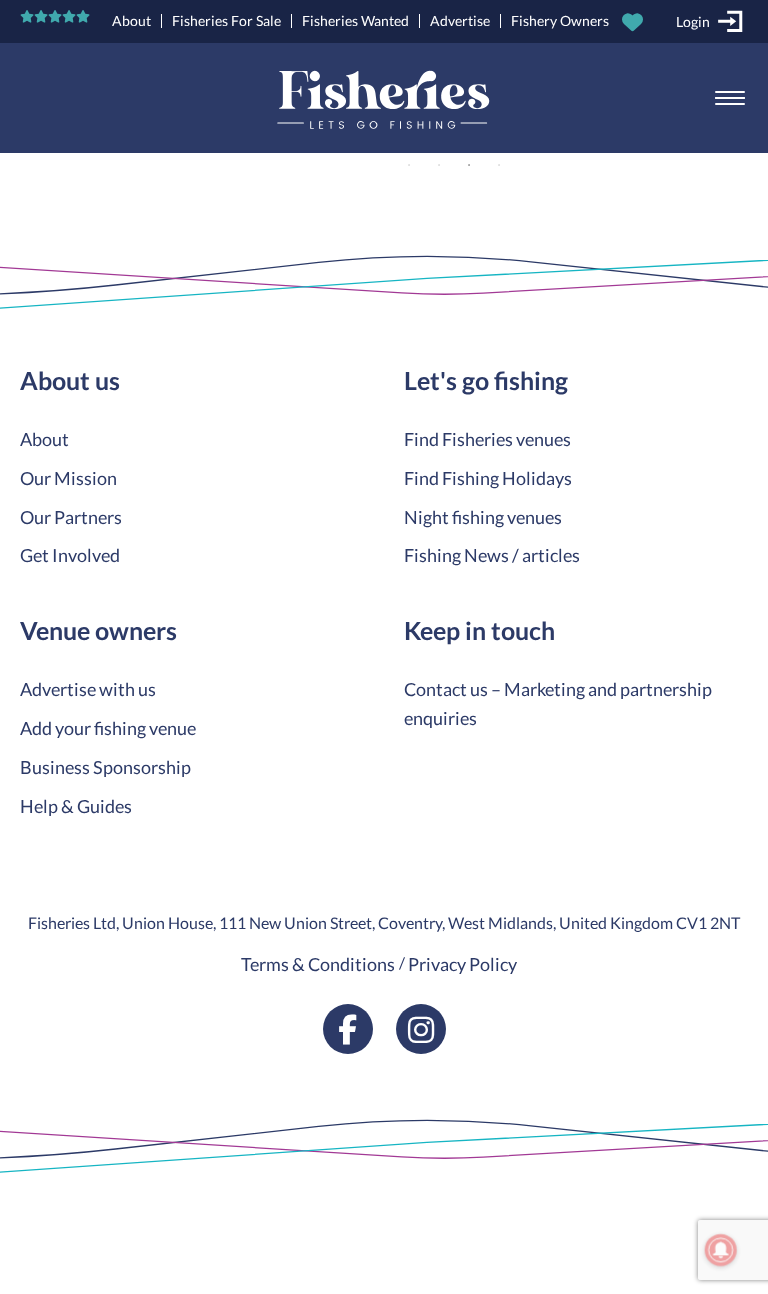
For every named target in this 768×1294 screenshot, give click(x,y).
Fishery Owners (560, 20)
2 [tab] (439, 165)
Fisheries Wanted (355, 20)
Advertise (460, 20)
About (131, 20)
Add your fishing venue (108, 728)
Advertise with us (88, 689)
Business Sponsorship (105, 767)
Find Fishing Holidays (488, 478)
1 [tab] (409, 165)
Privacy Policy (462, 964)
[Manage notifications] (721, 1250)
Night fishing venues (483, 517)
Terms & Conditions (318, 964)
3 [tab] (469, 165)
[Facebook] (348, 1029)
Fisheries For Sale (226, 20)
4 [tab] (499, 165)
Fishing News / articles (492, 555)
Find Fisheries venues (487, 439)
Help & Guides (76, 806)
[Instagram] (421, 1029)
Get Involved (70, 555)
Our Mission (68, 478)
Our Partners (71, 517)
